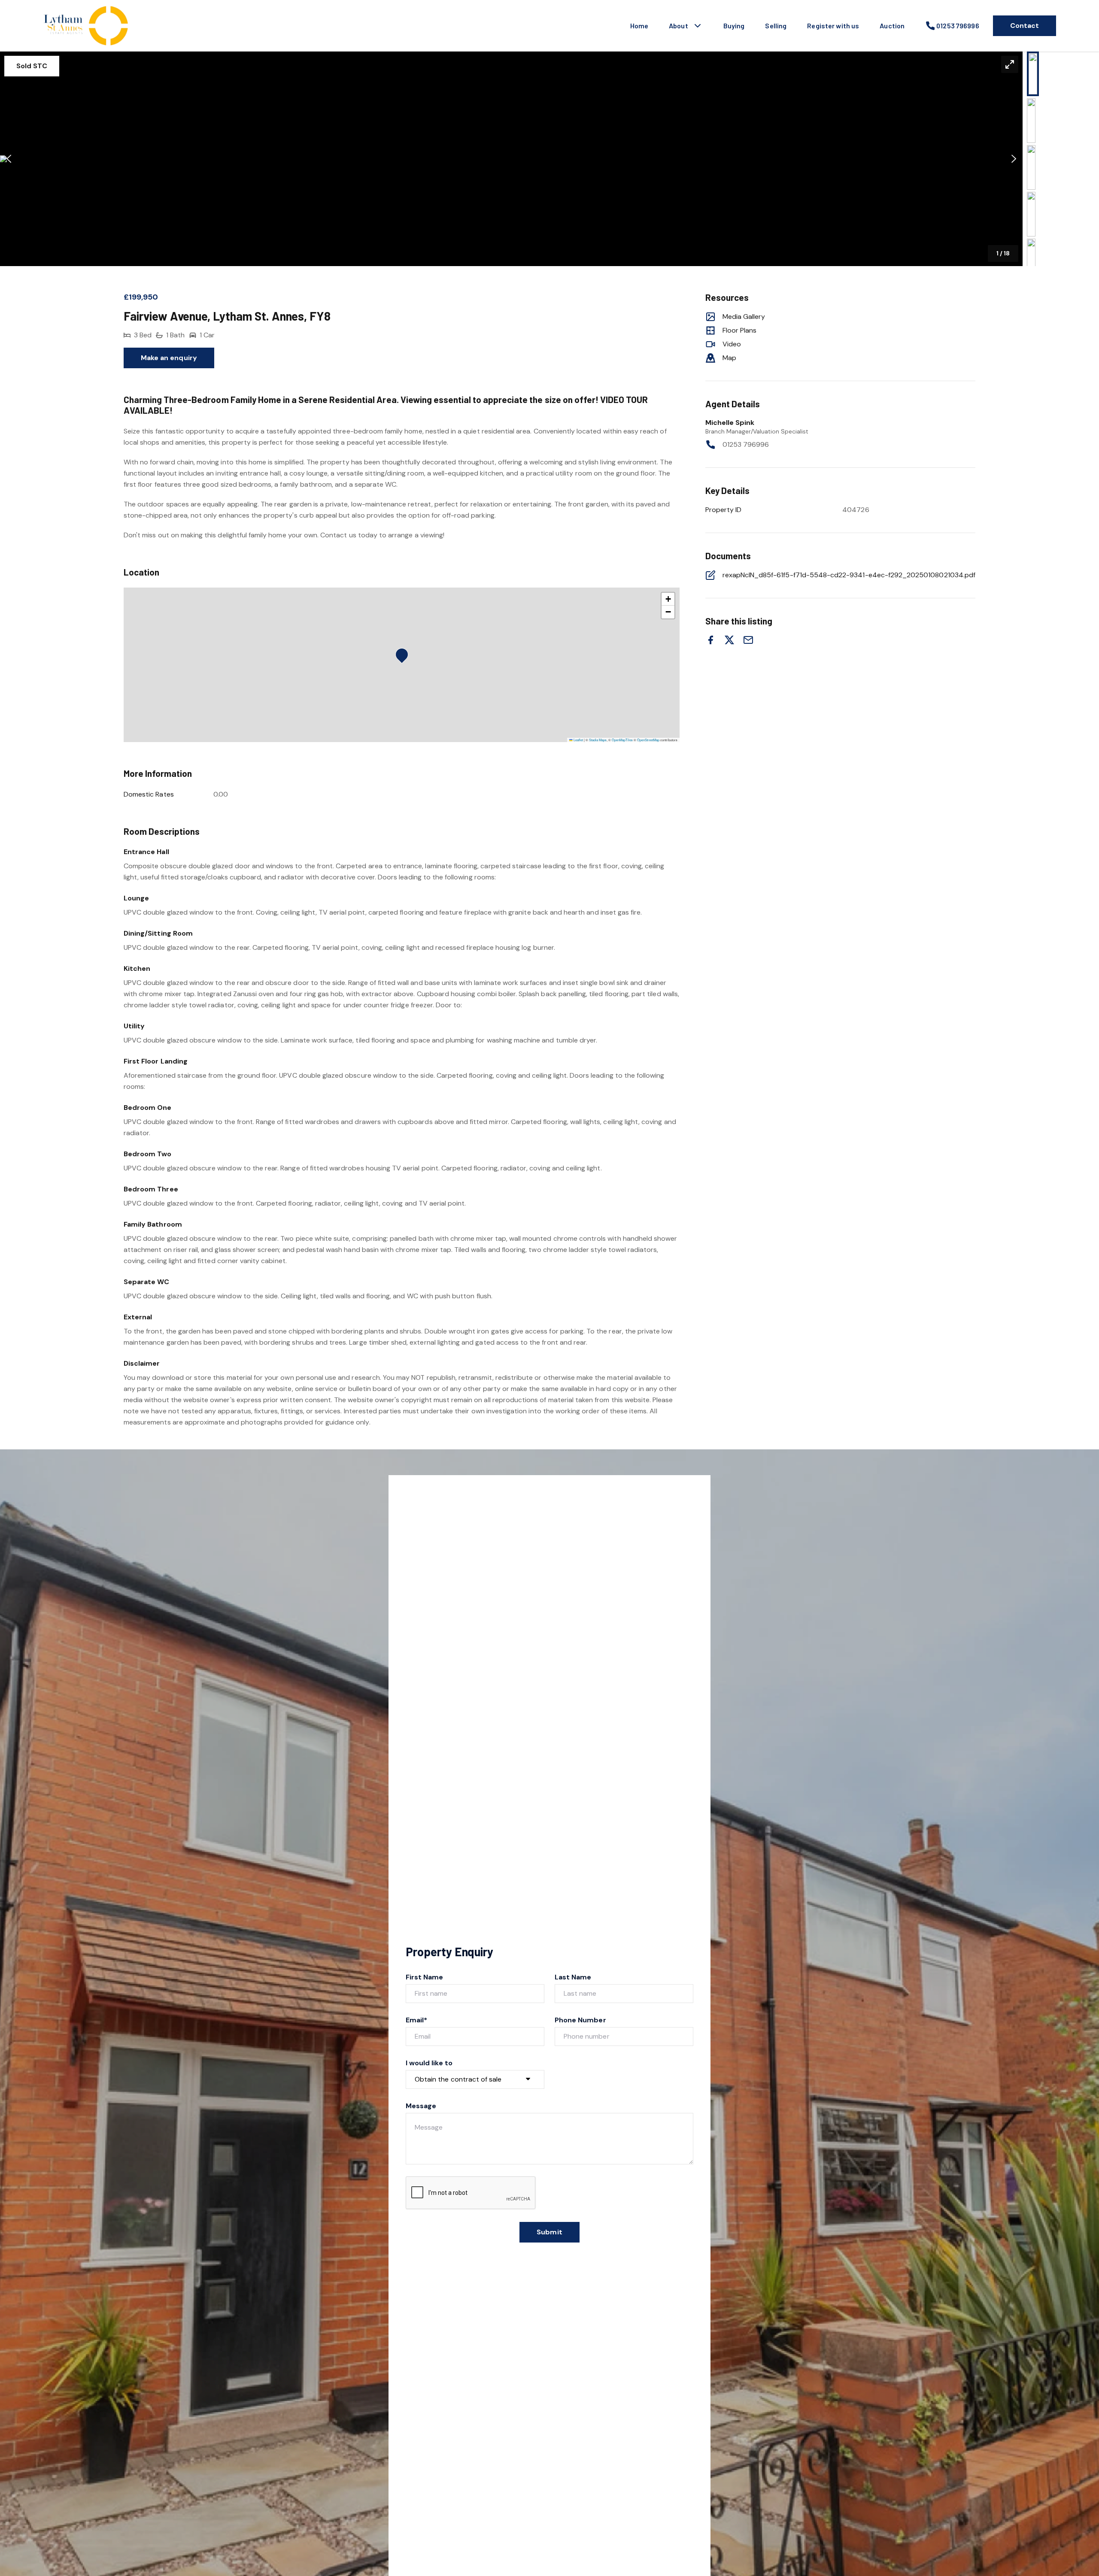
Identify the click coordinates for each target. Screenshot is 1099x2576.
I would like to (429, 2063)
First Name (425, 1977)
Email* (416, 2020)
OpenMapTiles (622, 740)
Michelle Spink (730, 423)
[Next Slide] (1014, 159)
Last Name (573, 1977)
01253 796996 (746, 444)
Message (421, 2106)
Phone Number (580, 2020)
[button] (511, 159)
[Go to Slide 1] (1033, 74)
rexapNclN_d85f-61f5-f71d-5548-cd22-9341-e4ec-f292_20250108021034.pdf (849, 575)
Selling (776, 26)
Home (639, 26)
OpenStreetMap (648, 740)
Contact (1025, 26)
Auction (892, 26)
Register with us (833, 26)
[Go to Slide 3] (1031, 167)
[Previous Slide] (9, 159)
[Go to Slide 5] (1031, 261)
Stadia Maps (598, 740)
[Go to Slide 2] (1031, 121)
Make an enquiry (169, 358)
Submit (549, 2232)
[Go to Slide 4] (1031, 214)
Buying (734, 26)
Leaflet (578, 740)
